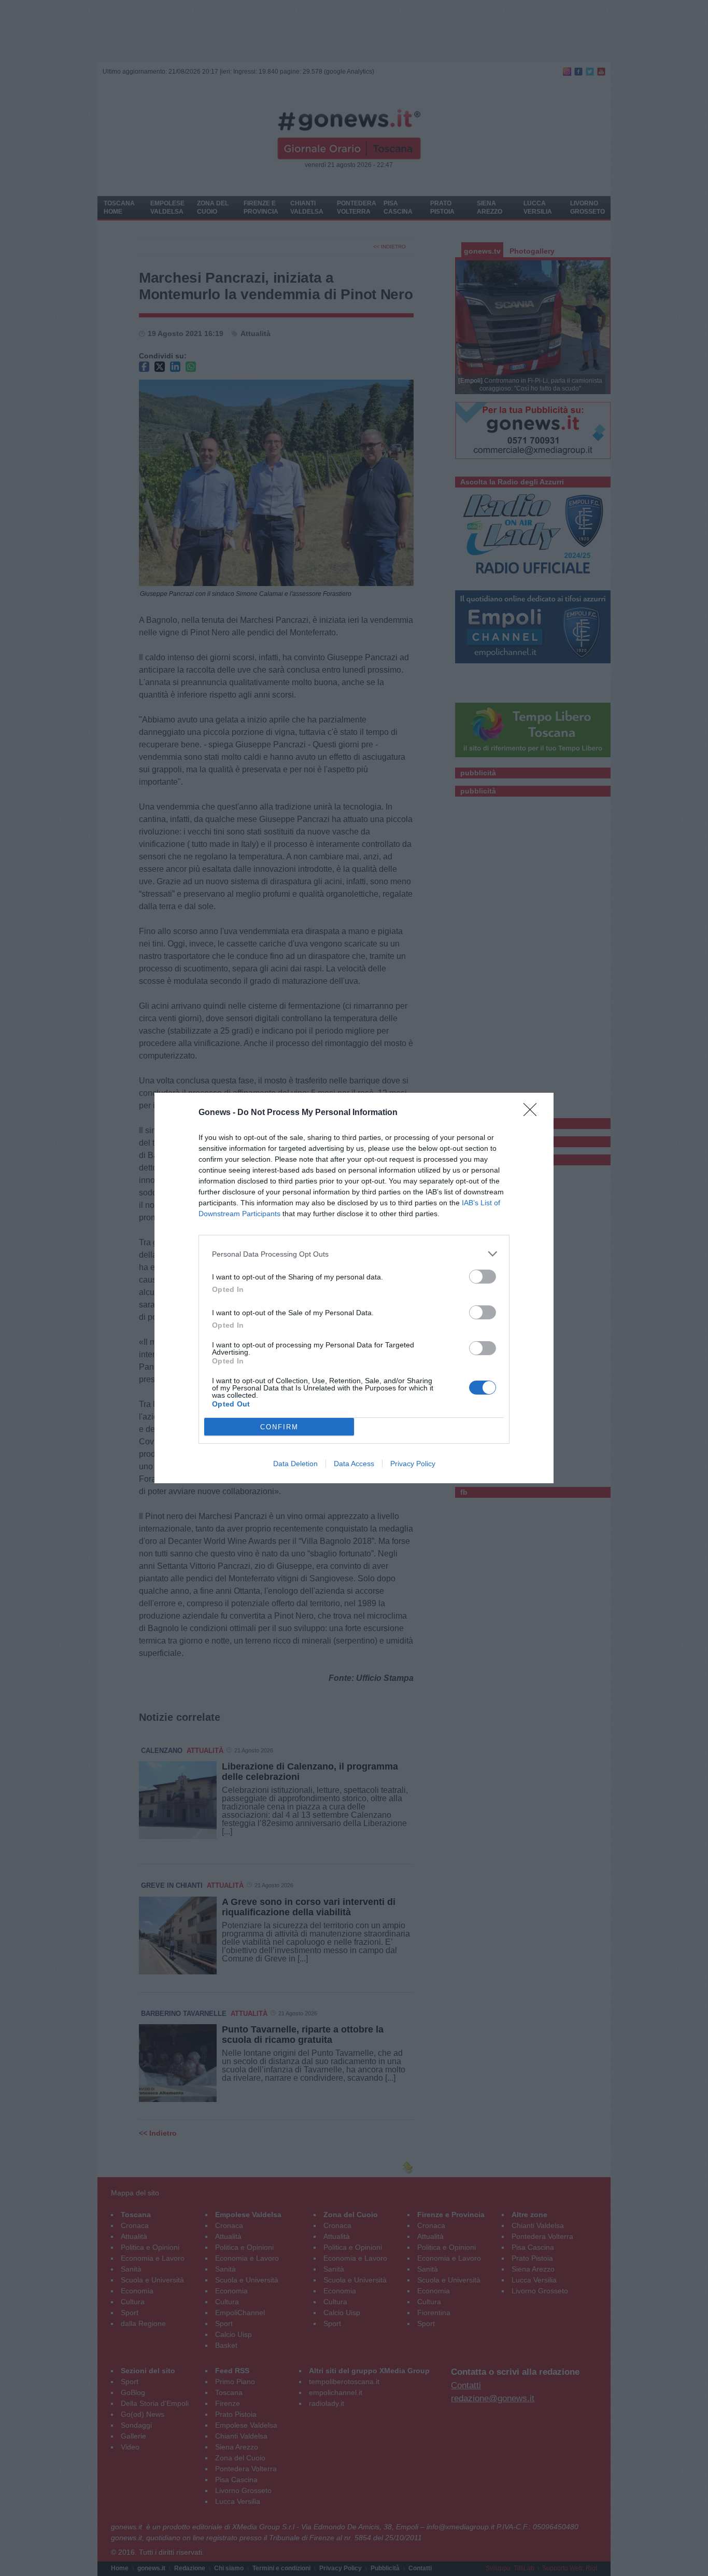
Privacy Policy (413, 1464)
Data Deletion (295, 1464)
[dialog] (354, 1288)
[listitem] (354, 1254)
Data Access (354, 1464)
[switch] (483, 1277)
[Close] (533, 1113)
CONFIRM (279, 1427)
